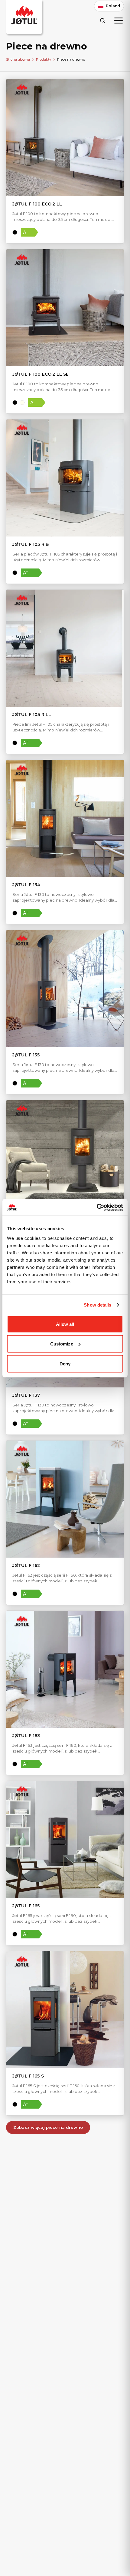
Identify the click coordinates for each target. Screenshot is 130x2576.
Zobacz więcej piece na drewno (48, 2127)
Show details (97, 1305)
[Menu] (119, 21)
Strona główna (18, 59)
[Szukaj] (102, 20)
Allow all (65, 1324)
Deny (65, 1363)
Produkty (44, 59)
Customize (62, 1344)
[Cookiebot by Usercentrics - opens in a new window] (97, 1207)
